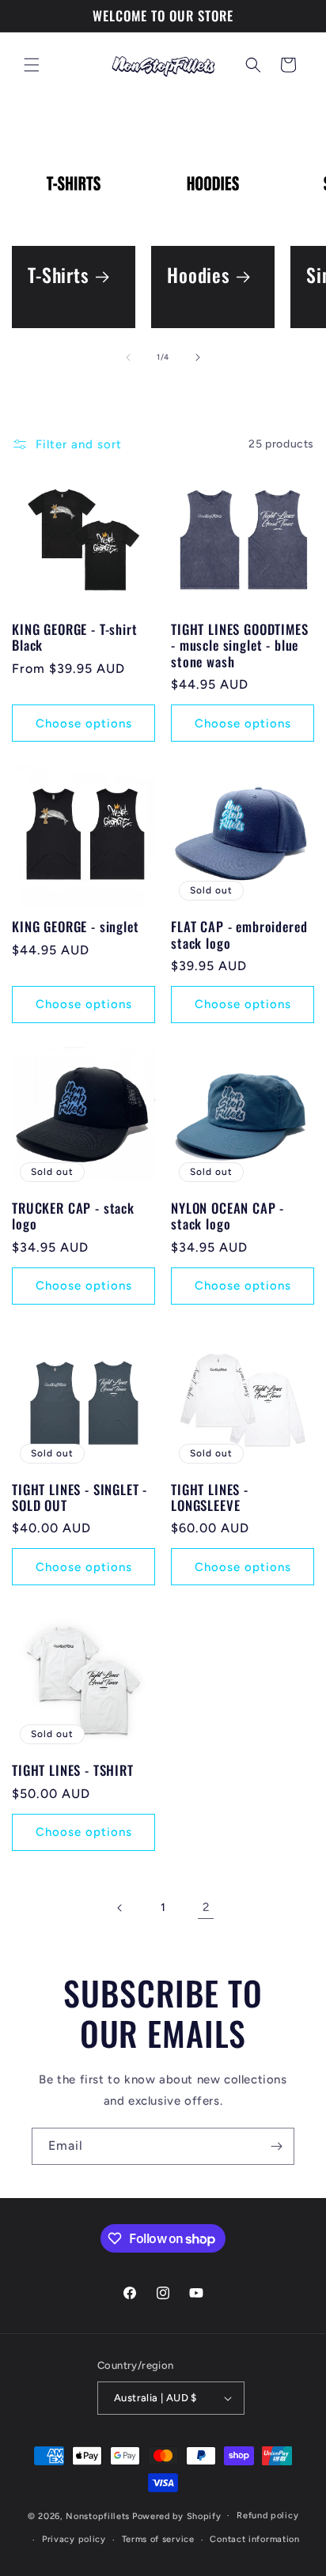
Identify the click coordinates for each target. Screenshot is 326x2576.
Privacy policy (74, 2539)
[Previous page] (120, 1908)
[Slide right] (198, 357)
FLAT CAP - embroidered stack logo (239, 935)
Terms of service (158, 2539)
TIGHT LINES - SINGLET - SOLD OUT (80, 1498)
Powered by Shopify (177, 2516)
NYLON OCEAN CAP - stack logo (227, 1216)
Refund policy (267, 2516)
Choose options (84, 723)
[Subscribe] (276, 2146)
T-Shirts (59, 276)
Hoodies (199, 276)
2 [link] (206, 1907)
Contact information (254, 2539)
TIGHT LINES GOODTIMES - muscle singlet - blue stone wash (240, 646)
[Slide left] (128, 357)
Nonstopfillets (98, 2516)
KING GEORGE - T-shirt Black (75, 638)
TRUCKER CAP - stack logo (73, 1216)
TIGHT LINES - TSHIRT (73, 1770)
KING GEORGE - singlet (76, 927)
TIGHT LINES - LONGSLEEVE (210, 1498)
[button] (32, 65)
